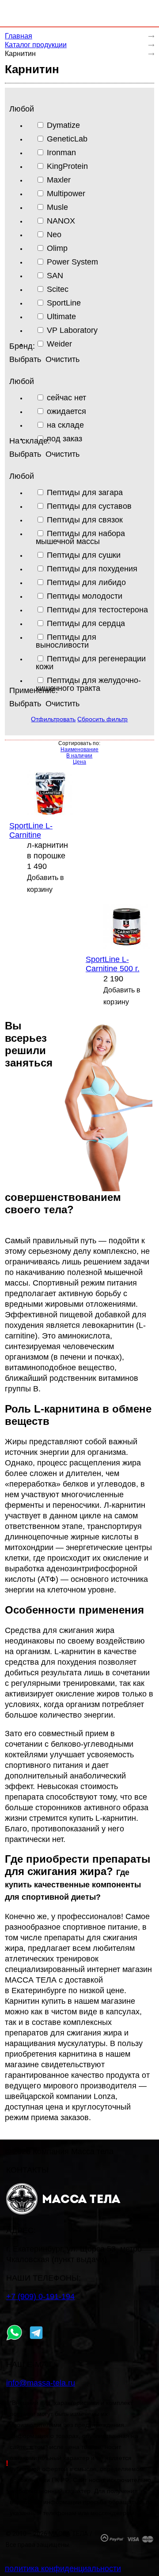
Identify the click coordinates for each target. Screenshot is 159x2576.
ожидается (66, 411)
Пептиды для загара (85, 492)
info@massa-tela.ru (41, 2383)
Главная (19, 36)
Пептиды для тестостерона (97, 610)
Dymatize (63, 125)
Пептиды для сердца (86, 623)
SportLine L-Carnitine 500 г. (113, 964)
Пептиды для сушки (84, 555)
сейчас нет (66, 397)
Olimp (57, 248)
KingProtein (67, 166)
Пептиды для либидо (86, 582)
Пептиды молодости (85, 596)
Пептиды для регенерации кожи (91, 662)
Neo (54, 234)
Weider (59, 344)
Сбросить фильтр (102, 719)
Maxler (59, 180)
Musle (57, 207)
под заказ (64, 438)
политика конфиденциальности (63, 2569)
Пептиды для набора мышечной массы (80, 537)
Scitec (58, 289)
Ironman (61, 152)
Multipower (66, 193)
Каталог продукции (36, 45)
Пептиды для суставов (89, 506)
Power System (72, 262)
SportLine (64, 303)
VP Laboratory (72, 330)
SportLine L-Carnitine (31, 830)
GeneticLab (67, 139)
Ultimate (61, 316)
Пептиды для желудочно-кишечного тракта (88, 684)
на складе (65, 425)
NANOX (61, 221)
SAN (55, 275)
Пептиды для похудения (92, 569)
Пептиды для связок (85, 520)
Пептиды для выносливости (66, 641)
